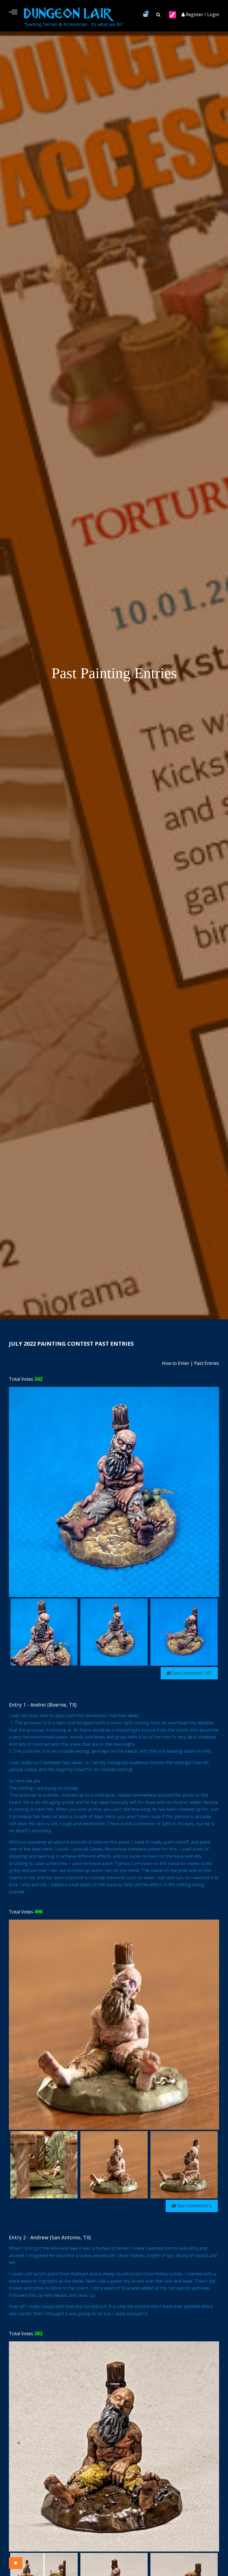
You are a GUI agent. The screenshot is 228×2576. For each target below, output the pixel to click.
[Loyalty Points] (16, 2563)
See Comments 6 (194, 2206)
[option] (114, 1492)
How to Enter (176, 1363)
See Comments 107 (191, 1673)
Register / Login (202, 14)
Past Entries (207, 1363)
